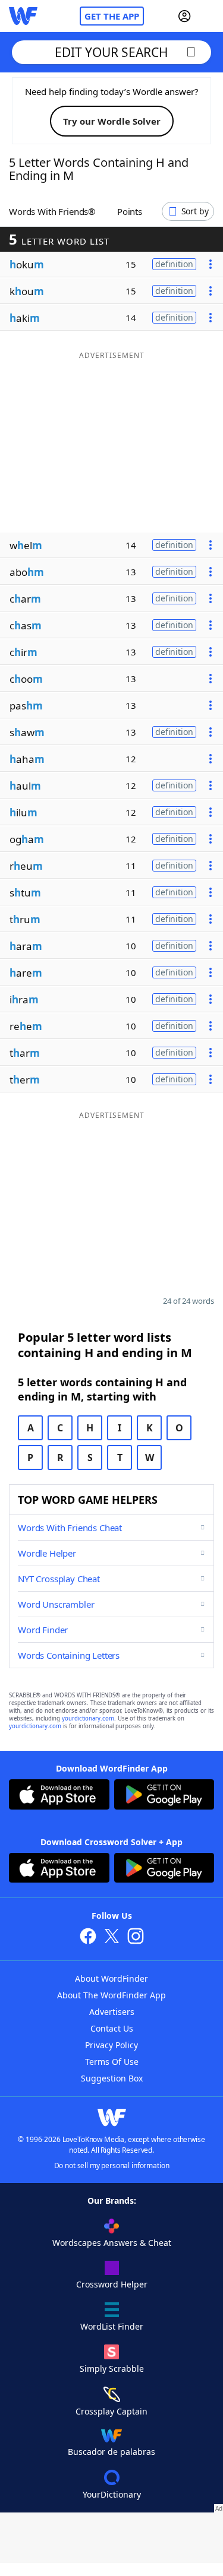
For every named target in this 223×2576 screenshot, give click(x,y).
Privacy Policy (111, 2045)
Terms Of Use (112, 2062)
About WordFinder (111, 1978)
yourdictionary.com (88, 1718)
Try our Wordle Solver (112, 121)
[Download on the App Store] (59, 1796)
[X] (112, 1937)
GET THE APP (112, 16)
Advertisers (112, 2012)
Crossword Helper (112, 2284)
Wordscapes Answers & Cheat (112, 2243)
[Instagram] (136, 1937)
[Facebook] (88, 1937)
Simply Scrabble (112, 2369)
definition (174, 264)
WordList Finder (112, 2326)
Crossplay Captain (111, 2411)
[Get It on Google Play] (164, 1796)
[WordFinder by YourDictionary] (23, 16)
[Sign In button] (184, 16)
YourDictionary (112, 2494)
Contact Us (112, 2028)
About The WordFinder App (111, 1995)
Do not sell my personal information (112, 2165)
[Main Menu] (209, 16)
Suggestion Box (112, 2078)
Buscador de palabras (111, 2452)
